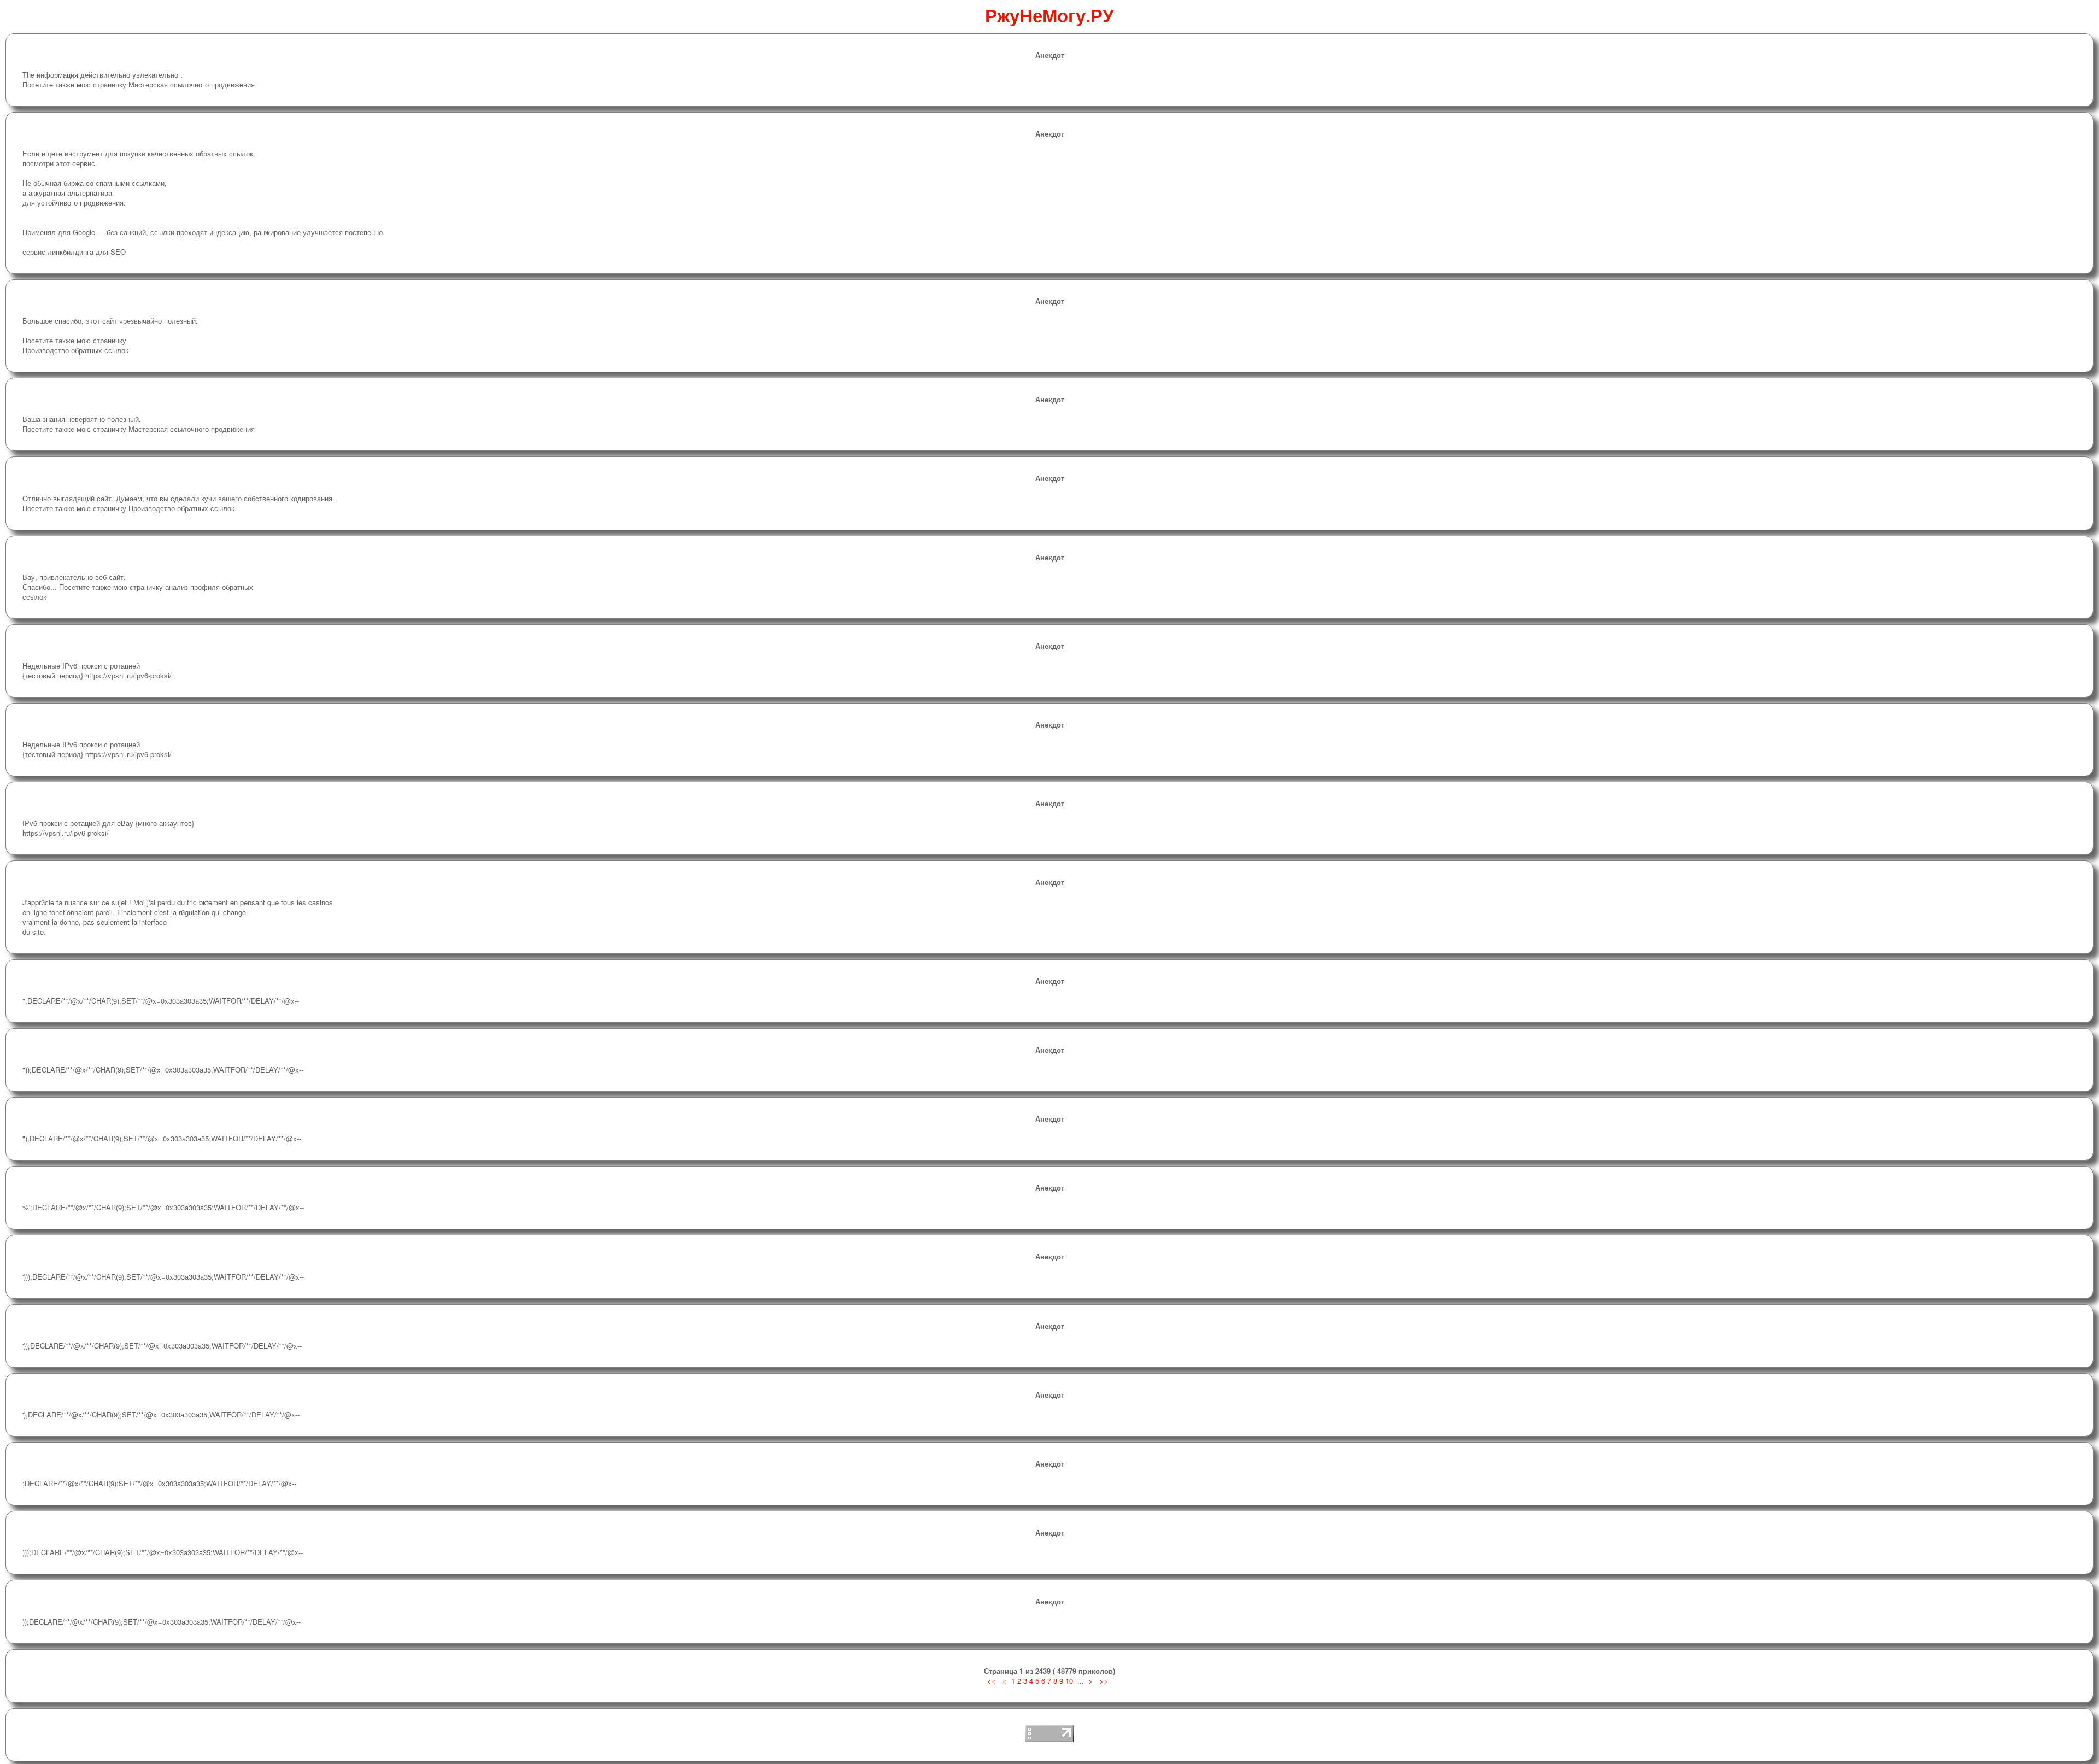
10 (1069, 1681)
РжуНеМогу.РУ (1049, 15)
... (1081, 1681)
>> (1104, 1681)
